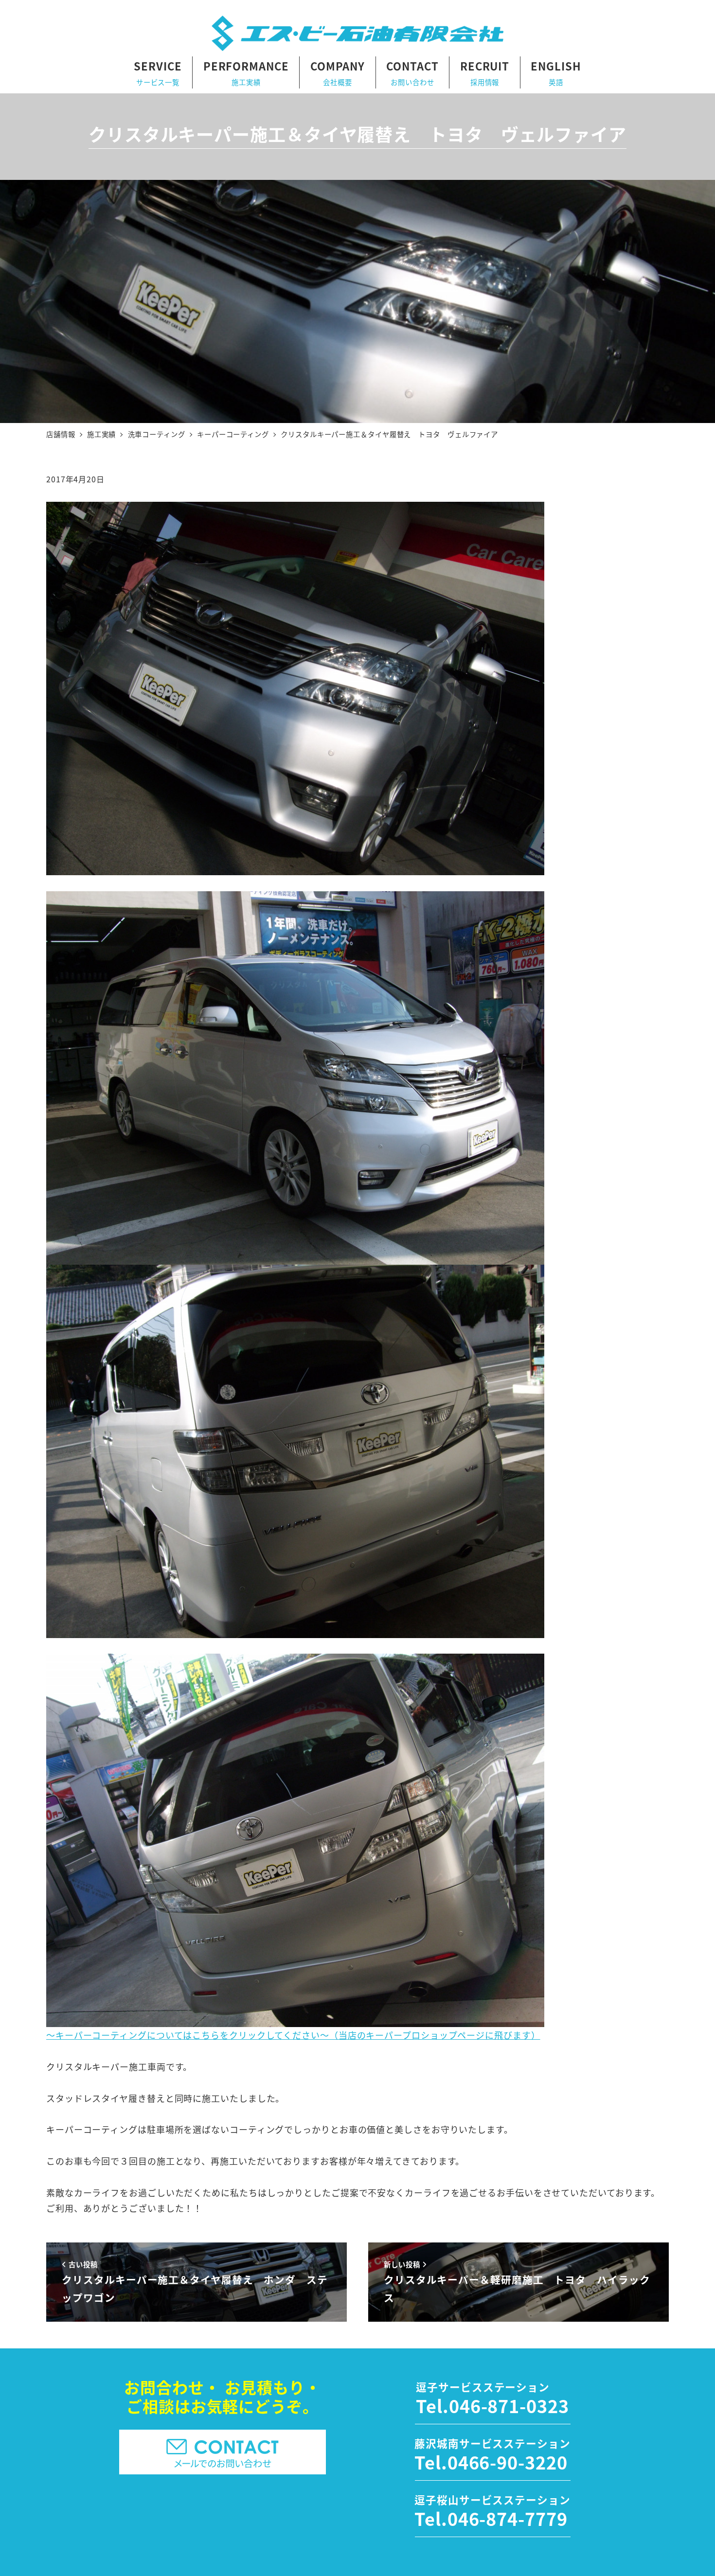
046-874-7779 (508, 2518)
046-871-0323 (509, 2405)
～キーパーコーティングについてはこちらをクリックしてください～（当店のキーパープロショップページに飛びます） (293, 2035)
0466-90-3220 (508, 2462)
